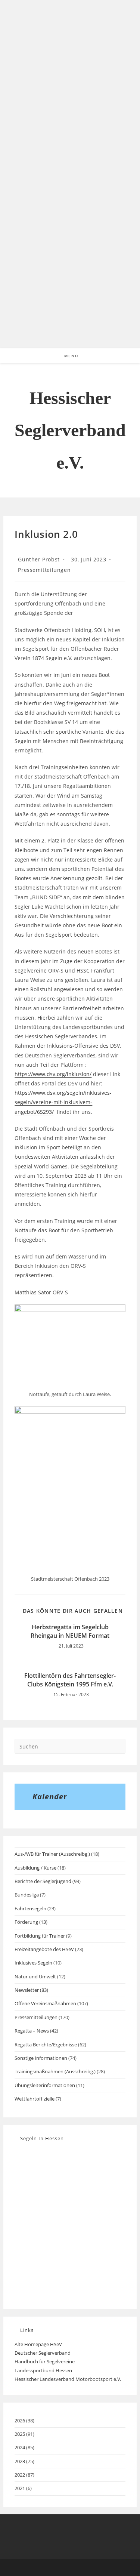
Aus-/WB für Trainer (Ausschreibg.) (52, 1854)
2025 (20, 2434)
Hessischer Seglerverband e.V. (70, 430)
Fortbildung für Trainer (40, 1936)
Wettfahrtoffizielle (35, 2099)
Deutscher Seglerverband (43, 2353)
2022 (20, 2475)
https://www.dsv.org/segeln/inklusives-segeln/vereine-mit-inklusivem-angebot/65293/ (63, 1102)
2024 (20, 2447)
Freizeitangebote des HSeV (44, 1949)
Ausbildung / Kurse (35, 1868)
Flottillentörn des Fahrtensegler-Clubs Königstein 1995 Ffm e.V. (70, 1680)
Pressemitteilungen (44, 570)
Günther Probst (39, 559)
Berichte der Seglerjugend (43, 1881)
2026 (20, 2421)
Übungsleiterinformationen (45, 2085)
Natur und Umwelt (35, 1976)
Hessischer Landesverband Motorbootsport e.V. (68, 2379)
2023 (20, 2461)
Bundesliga (27, 1895)
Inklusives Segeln (33, 1963)
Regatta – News (32, 2031)
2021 (20, 2488)
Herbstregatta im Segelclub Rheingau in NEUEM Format (70, 1631)
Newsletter (27, 1990)
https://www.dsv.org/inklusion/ (53, 1074)
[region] (70, 174)
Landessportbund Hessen (43, 2370)
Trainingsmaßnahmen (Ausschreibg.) (55, 2071)
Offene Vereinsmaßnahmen (45, 2003)
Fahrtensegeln (30, 1908)
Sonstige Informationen (41, 2058)
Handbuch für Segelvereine (45, 2361)
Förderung (26, 1922)
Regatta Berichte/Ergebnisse (46, 2045)
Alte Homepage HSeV (38, 2344)
